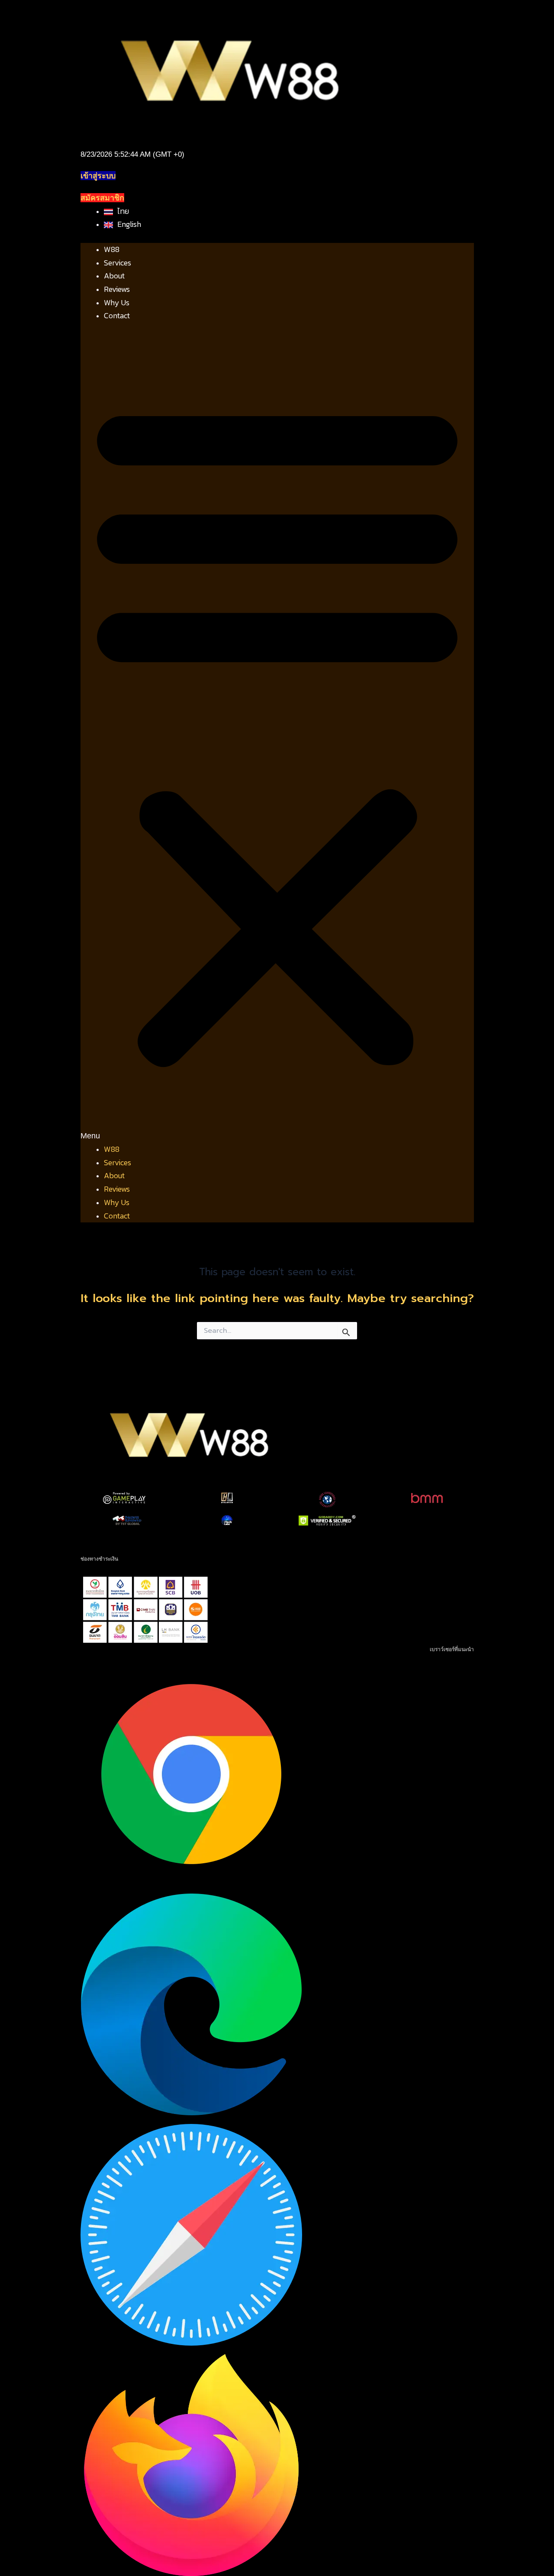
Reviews (117, 289)
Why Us (117, 302)
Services (118, 263)
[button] (277, 739)
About (114, 276)
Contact (117, 315)
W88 (112, 249)
